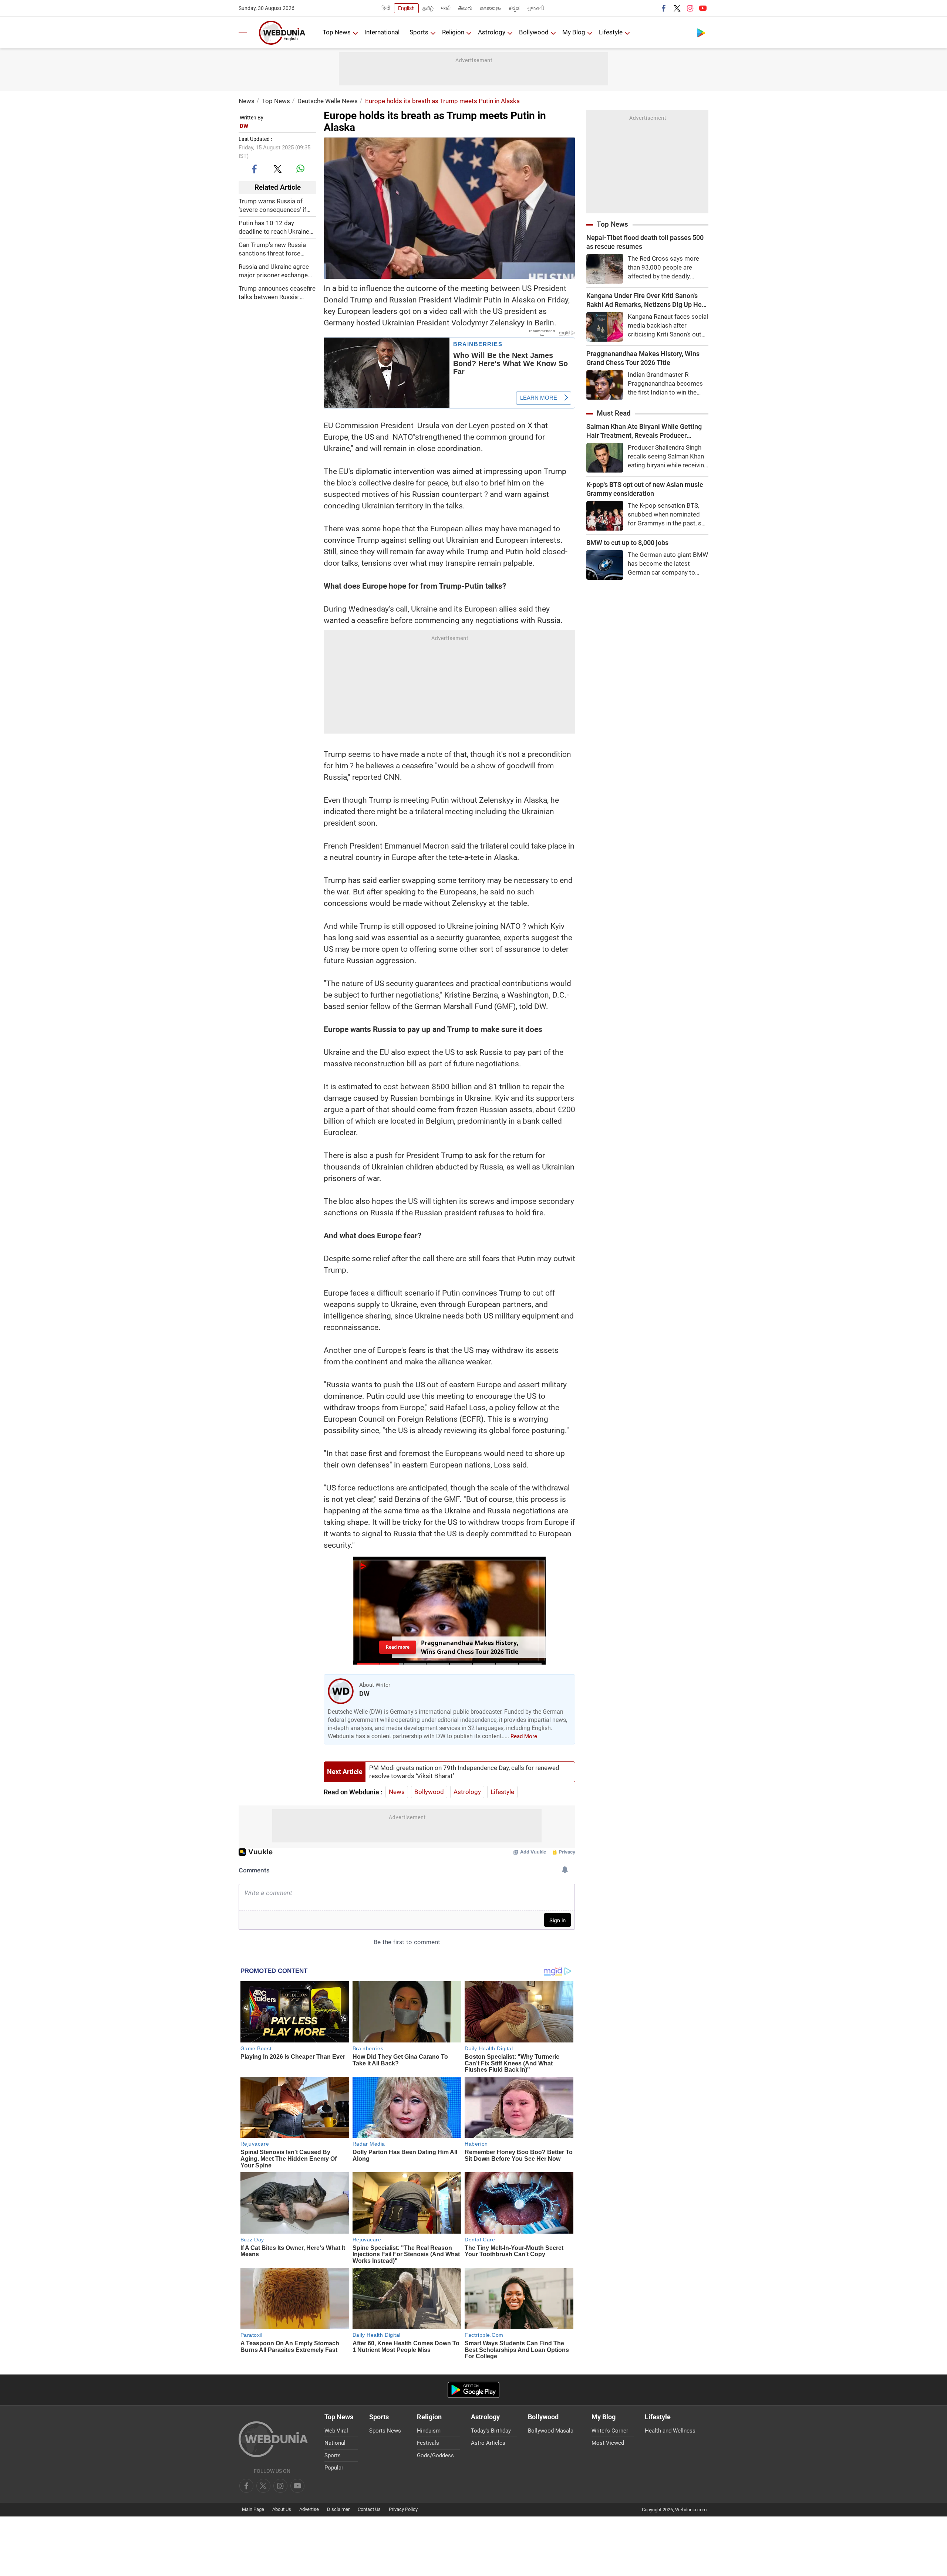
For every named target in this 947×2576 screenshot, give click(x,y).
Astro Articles (488, 2443)
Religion (453, 32)
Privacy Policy (403, 2509)
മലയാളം (491, 8)
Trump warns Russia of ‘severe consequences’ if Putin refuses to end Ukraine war (272, 205)
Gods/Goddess (435, 2455)
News (247, 101)
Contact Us (369, 2509)
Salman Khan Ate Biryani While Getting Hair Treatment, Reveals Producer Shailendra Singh (644, 431)
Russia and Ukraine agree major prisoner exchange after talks (274, 271)
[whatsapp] (300, 169)
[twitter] (677, 8)
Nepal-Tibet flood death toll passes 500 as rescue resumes (645, 242)
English (406, 8)
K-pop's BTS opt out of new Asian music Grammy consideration (645, 489)
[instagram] (690, 8)
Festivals (428, 2443)
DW (244, 126)
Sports (419, 32)
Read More (524, 1736)
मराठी (446, 8)
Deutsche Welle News (328, 101)
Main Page (253, 2509)
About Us (282, 2509)
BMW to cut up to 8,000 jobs (627, 543)
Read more (398, 1647)
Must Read (614, 413)
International (382, 32)
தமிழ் (428, 8)
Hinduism (429, 2431)
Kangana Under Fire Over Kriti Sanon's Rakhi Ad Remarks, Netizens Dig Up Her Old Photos (645, 300)
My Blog (574, 32)
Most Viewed (608, 2443)
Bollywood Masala (551, 2431)
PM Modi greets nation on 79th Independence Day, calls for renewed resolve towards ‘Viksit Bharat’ (464, 1772)
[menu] (246, 33)
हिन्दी (386, 8)
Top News (337, 32)
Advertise (309, 2509)
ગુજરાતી (536, 8)
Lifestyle (611, 32)
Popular (334, 2468)
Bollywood (534, 32)
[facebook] (664, 8)
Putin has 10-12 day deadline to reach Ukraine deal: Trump (274, 227)
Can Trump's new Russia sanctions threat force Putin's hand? (272, 249)
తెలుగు (465, 8)
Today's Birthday (491, 2431)
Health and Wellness (670, 2431)
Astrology (492, 32)
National (335, 2443)
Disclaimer (338, 2509)
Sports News (385, 2431)
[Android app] (473, 2390)
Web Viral (336, 2431)
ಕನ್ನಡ (514, 8)
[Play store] (701, 33)
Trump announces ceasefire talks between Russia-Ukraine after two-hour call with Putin (277, 293)
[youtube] (703, 8)
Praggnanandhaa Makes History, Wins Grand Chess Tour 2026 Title (643, 358)
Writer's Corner (610, 2431)
